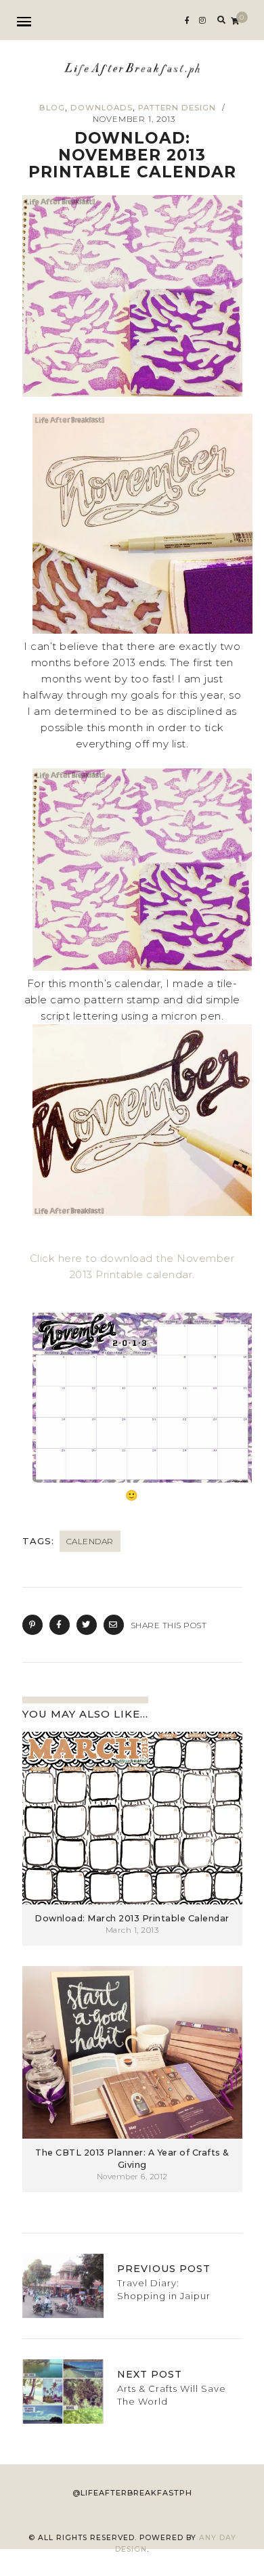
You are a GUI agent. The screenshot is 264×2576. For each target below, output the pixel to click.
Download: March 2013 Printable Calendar (132, 1918)
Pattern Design (177, 108)
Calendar (90, 1541)
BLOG (52, 108)
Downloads (102, 108)
